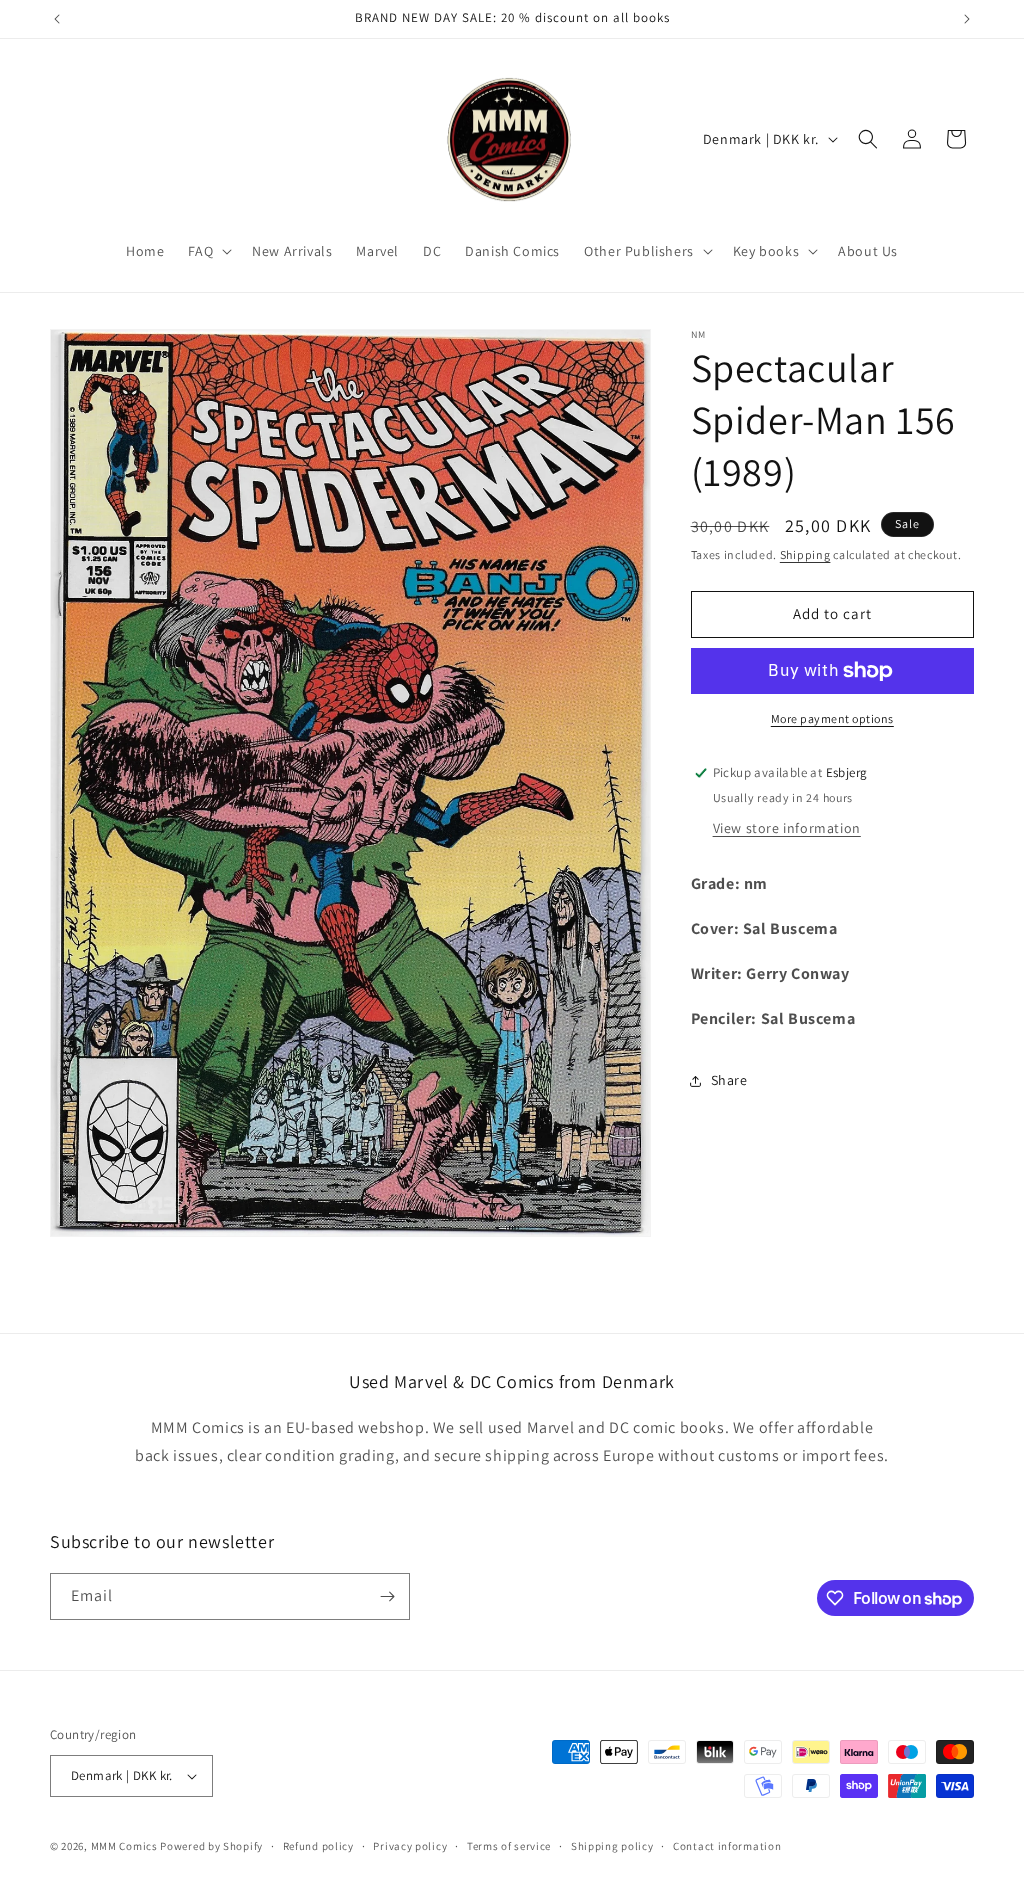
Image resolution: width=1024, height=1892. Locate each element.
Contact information (727, 1846)
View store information (787, 828)
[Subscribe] (387, 1596)
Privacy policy (410, 1846)
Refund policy (318, 1846)
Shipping (805, 554)
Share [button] (729, 1080)
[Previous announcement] (57, 19)
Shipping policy (612, 1846)
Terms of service (509, 1846)
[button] (208, 251)
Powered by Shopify (211, 1846)
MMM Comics (124, 1846)
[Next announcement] (967, 19)
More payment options (832, 718)
